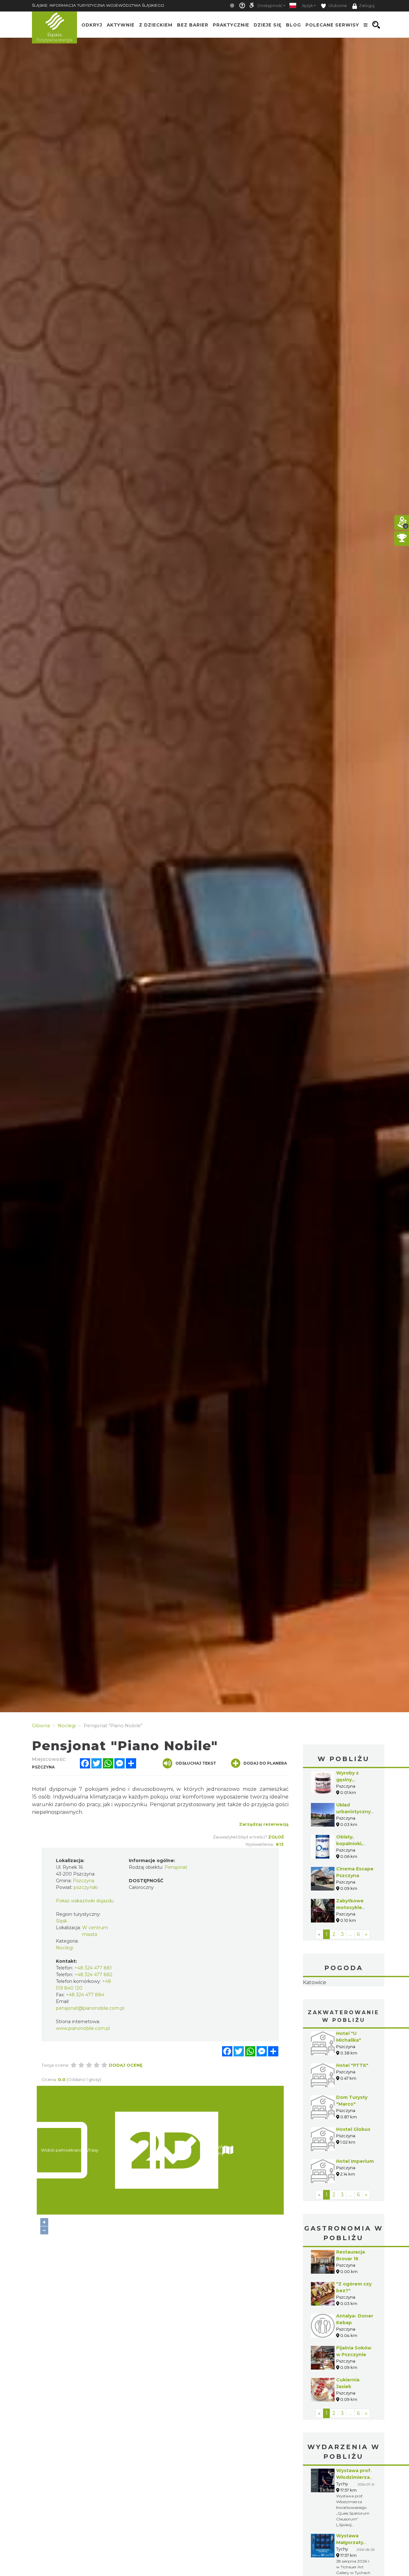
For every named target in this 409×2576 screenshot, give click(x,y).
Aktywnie (121, 25)
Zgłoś (276, 1837)
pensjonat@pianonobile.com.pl (90, 2008)
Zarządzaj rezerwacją (264, 1824)
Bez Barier (193, 25)
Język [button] (307, 6)
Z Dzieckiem (156, 25)
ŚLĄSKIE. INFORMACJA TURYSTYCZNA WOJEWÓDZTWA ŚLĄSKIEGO (98, 5)
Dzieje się (268, 25)
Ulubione (337, 6)
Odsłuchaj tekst (196, 1763)
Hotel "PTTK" (352, 2106)
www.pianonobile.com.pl (83, 2028)
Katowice (344, 2003)
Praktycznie (231, 25)
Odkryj (92, 25)
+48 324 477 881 (93, 1968)
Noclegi (65, 1948)
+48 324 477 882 (93, 1975)
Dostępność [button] (270, 6)
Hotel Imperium (355, 2201)
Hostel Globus (353, 2170)
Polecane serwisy (332, 25)
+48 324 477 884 (85, 1995)
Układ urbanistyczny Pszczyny (353, 1812)
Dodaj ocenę (126, 2065)
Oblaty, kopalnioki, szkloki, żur (350, 1844)
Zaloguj (367, 6)
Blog (293, 25)
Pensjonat (176, 1867)
